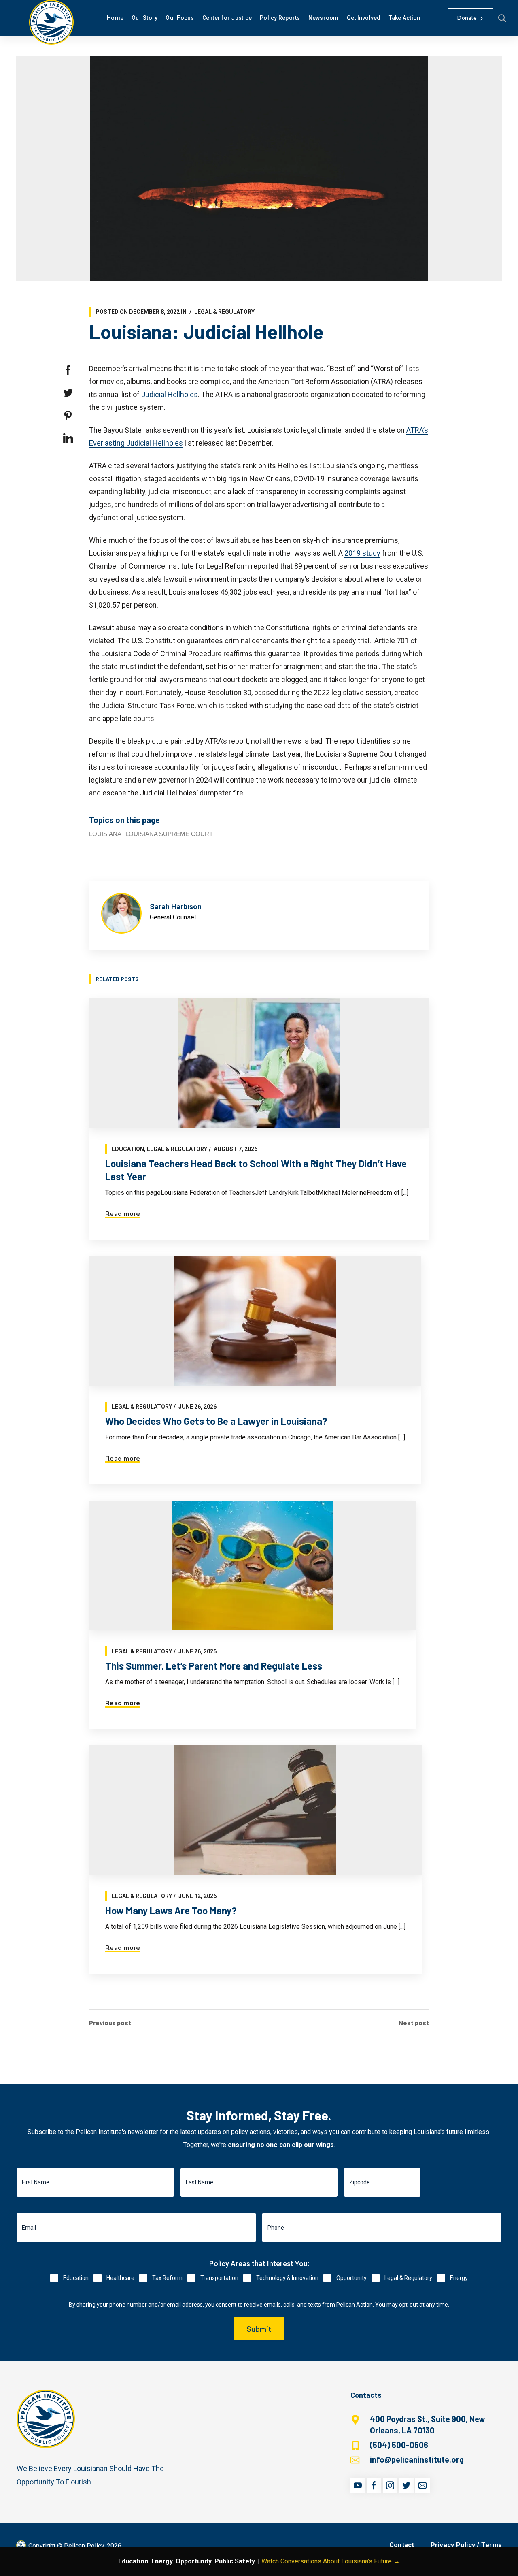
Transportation (219, 2278)
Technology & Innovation (287, 2278)
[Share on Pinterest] (68, 416)
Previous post (110, 2023)
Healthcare (120, 2278)
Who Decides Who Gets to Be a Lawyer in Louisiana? (216, 1421)
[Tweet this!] (68, 393)
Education (128, 1149)
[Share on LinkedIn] (68, 438)
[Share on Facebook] (68, 370)
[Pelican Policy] (51, 22)
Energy (459, 2278)
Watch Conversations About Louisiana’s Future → (331, 2561)
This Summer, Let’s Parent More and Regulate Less (214, 1666)
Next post (414, 2023)
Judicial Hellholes (170, 394)
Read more (123, 1214)
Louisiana (105, 834)
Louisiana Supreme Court (169, 834)
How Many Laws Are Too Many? (171, 1910)
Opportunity (351, 2278)
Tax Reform (167, 2278)
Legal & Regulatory (224, 312)
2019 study (362, 553)
